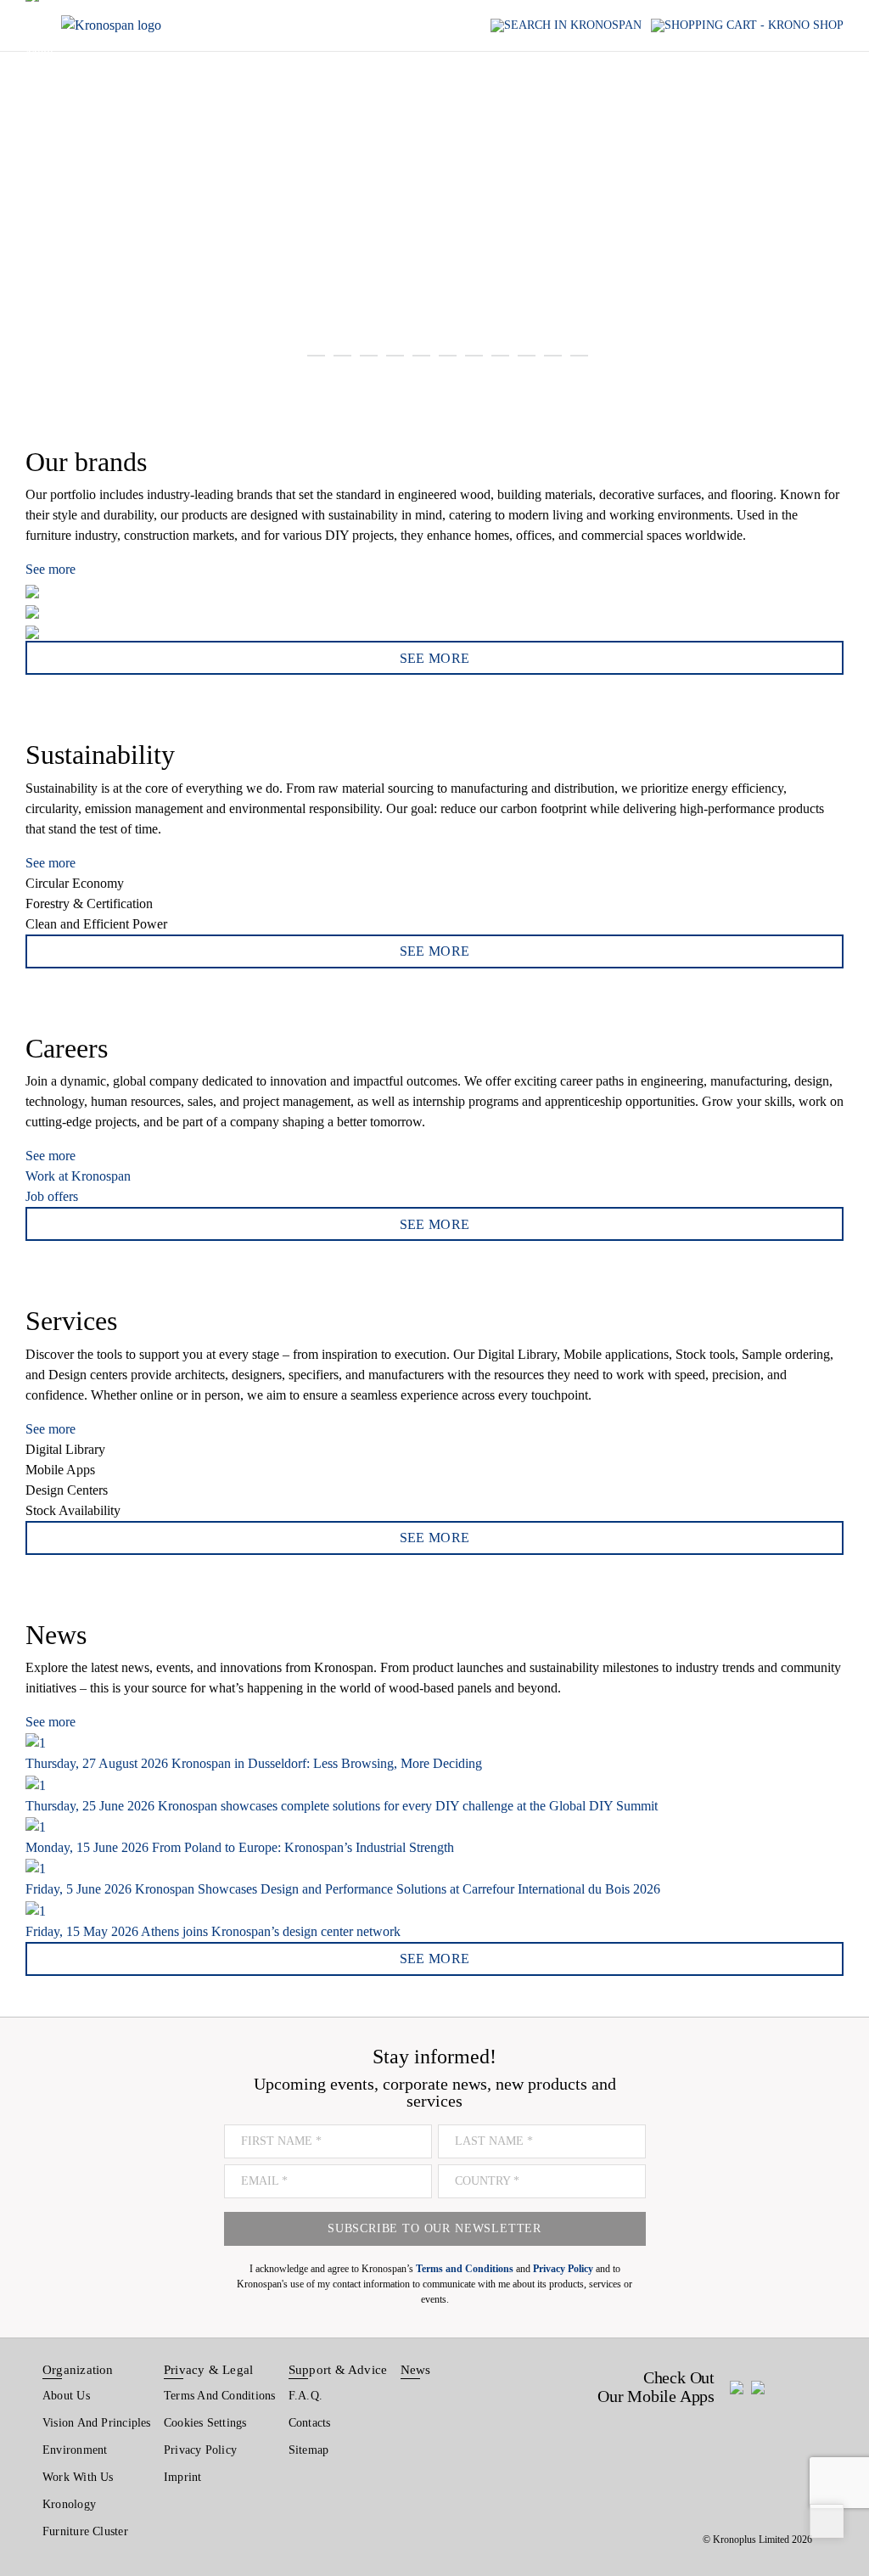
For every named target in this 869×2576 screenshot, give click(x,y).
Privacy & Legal (208, 2370)
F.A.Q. (306, 2396)
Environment (75, 2450)
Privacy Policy (200, 2450)
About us (66, 2396)
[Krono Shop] (747, 26)
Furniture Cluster (85, 2531)
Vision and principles (97, 2423)
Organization (78, 2370)
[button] (33, 191)
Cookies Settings (205, 2423)
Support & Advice (338, 2370)
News (416, 2370)
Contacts (310, 2423)
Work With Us (78, 2477)
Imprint (183, 2477)
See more (50, 569)
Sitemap (309, 2450)
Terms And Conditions (219, 2396)
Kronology (69, 2504)
